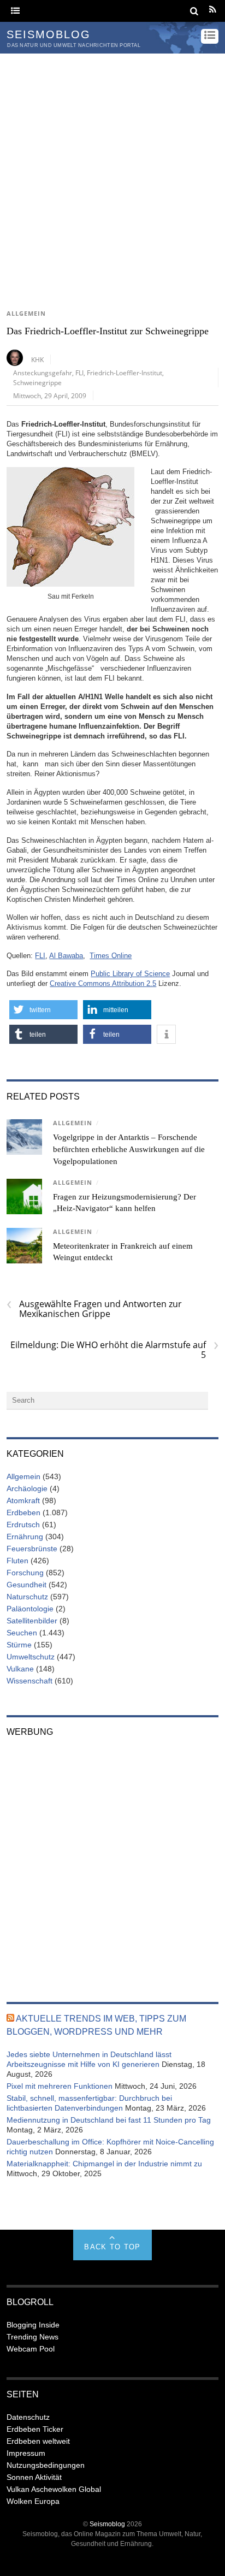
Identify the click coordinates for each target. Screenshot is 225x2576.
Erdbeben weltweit (38, 2441)
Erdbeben (23, 1512)
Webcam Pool (31, 2349)
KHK (37, 359)
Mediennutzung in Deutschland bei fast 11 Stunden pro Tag (109, 2120)
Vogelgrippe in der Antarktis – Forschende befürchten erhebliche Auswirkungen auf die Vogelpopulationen (129, 1149)
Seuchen (22, 1633)
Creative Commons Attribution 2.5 (103, 983)
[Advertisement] (112, 172)
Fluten (17, 1561)
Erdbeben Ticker (35, 2429)
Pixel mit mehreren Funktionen (60, 2086)
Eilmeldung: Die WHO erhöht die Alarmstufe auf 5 (114, 1350)
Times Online (111, 956)
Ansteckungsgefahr (43, 373)
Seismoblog (107, 2524)
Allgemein (26, 314)
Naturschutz (27, 1597)
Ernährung (25, 1537)
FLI (79, 373)
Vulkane (20, 1669)
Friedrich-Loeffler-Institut (125, 373)
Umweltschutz (31, 1657)
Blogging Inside (33, 2325)
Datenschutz (28, 2417)
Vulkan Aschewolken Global (54, 2489)
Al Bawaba (66, 956)
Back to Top (112, 2247)
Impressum (26, 2453)
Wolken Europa (33, 2501)
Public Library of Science (130, 974)
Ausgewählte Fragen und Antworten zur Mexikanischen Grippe (94, 1309)
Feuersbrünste (32, 1549)
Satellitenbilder (32, 1621)
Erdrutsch (23, 1525)
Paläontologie (30, 1609)
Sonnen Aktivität (34, 2477)
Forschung (25, 1573)
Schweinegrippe (37, 382)
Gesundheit (26, 1585)
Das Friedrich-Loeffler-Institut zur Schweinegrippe (108, 331)
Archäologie (27, 1488)
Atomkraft (23, 1500)
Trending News (32, 2337)
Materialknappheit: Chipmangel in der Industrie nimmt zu (104, 2164)
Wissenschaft (29, 1681)
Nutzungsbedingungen (46, 2465)
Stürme (19, 1645)
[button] (43, 1010)
